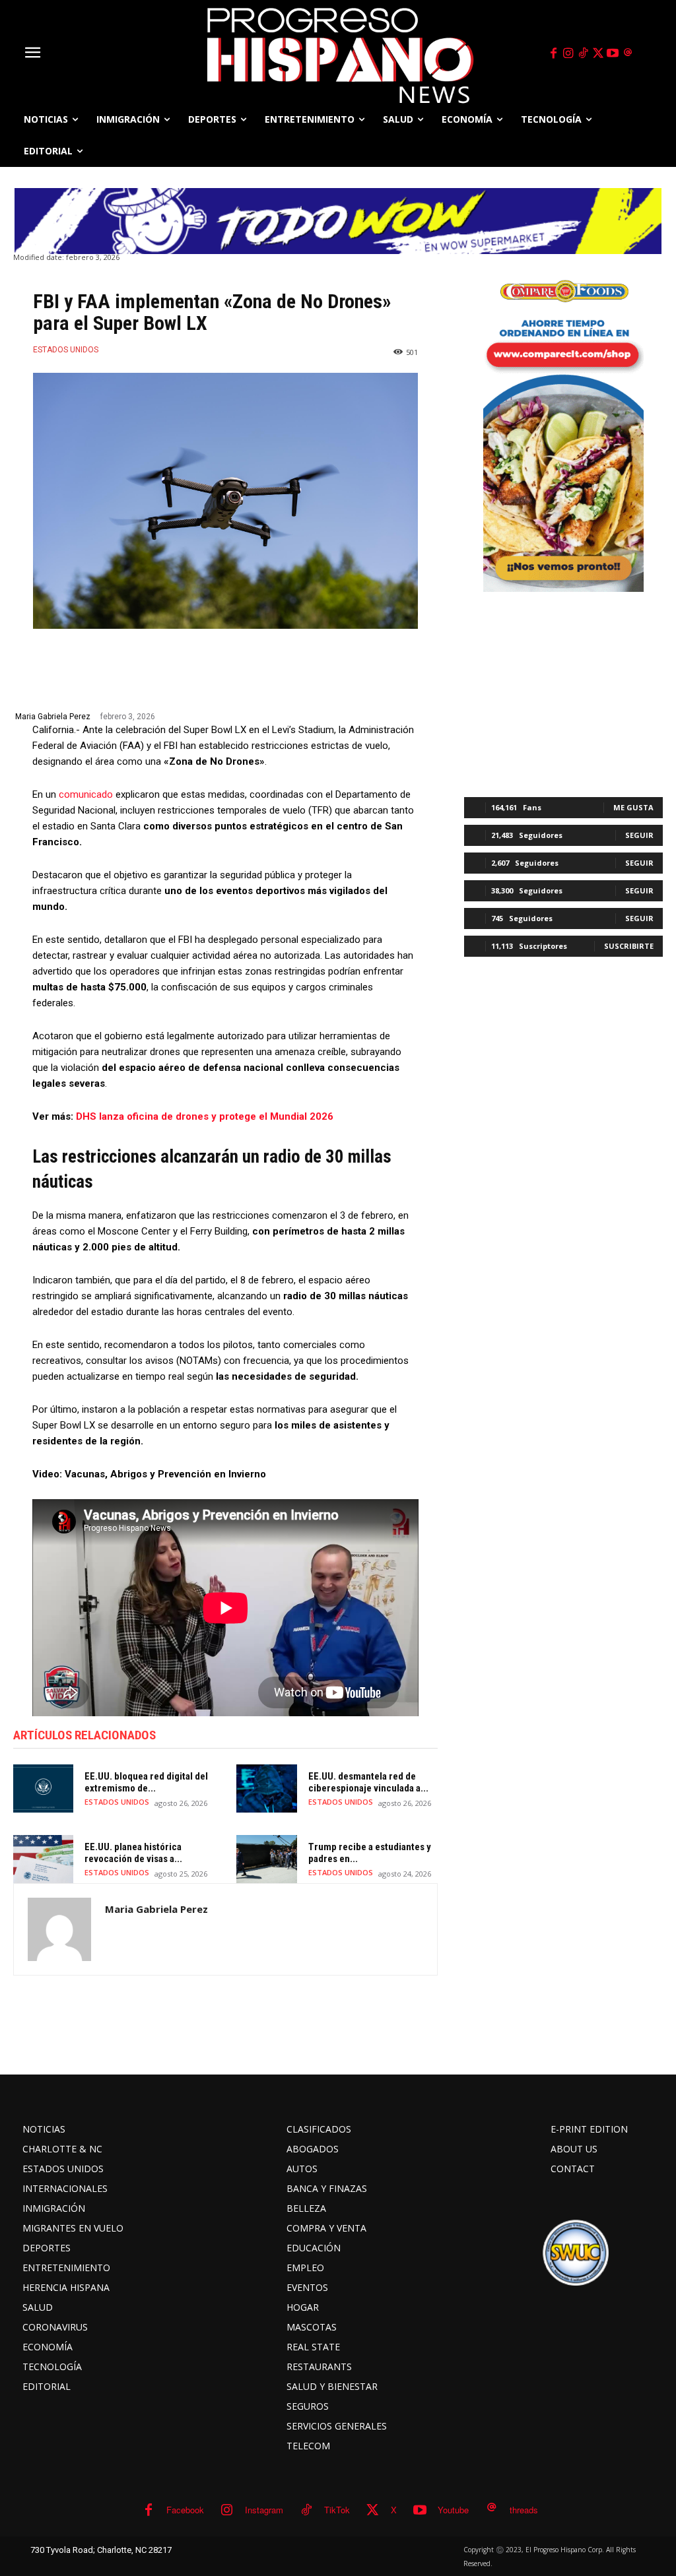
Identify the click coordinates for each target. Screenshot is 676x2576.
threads (524, 2510)
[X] (598, 53)
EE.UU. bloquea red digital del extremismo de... (146, 1782)
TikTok (337, 2510)
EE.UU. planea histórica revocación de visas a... (133, 1853)
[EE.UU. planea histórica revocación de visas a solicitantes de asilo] (43, 1859)
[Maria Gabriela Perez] (59, 1929)
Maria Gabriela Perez (53, 717)
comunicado (86, 794)
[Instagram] (568, 53)
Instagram (264, 2510)
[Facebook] (553, 53)
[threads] (628, 53)
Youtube (453, 2510)
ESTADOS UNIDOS (66, 350)
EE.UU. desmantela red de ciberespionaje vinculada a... (368, 1782)
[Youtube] (613, 53)
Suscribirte (629, 946)
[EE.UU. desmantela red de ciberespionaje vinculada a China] (266, 1788)
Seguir (639, 835)
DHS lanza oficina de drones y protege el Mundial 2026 (205, 1116)
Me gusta (633, 807)
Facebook (185, 2510)
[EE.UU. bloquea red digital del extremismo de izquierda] (43, 1788)
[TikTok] (583, 53)
